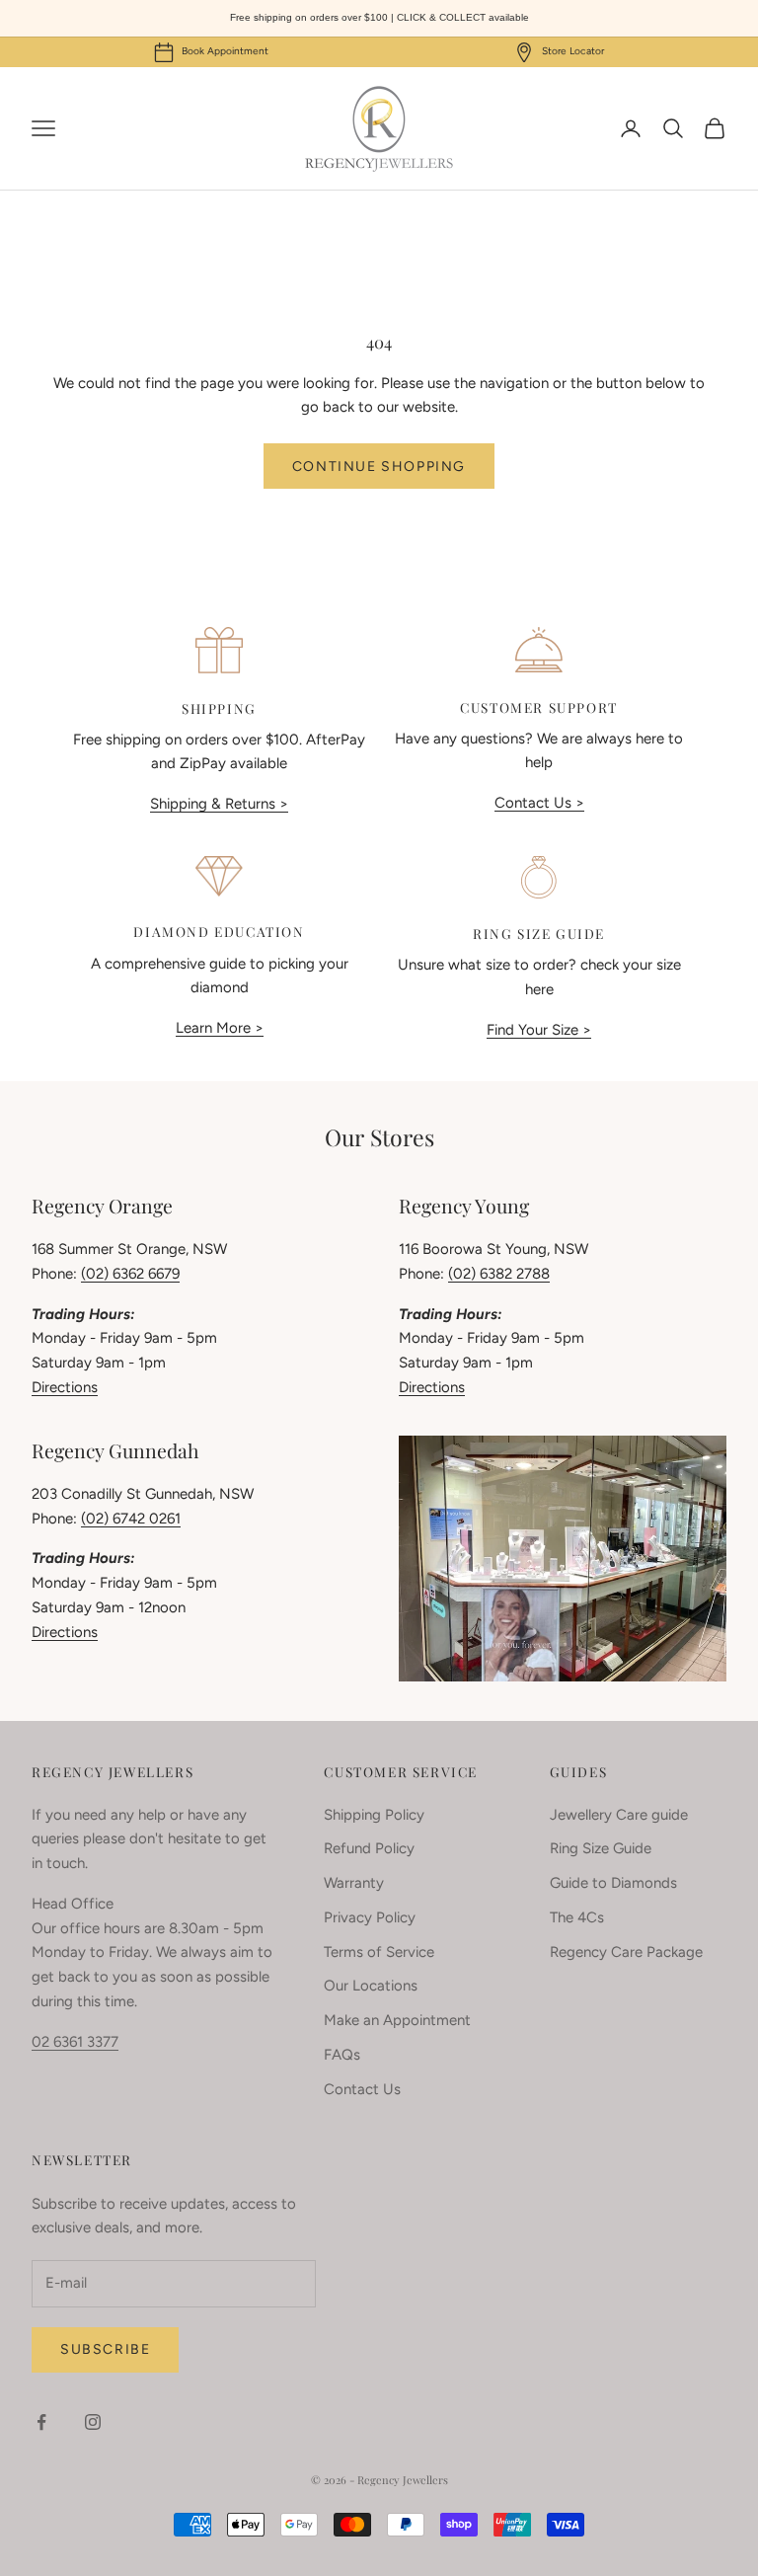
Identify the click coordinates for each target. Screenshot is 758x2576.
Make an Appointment (397, 2020)
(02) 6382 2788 (499, 1274)
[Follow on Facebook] (41, 2422)
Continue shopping (379, 467)
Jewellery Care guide (619, 1815)
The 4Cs (577, 1917)
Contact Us (362, 2089)
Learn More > (220, 1028)
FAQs (342, 2055)
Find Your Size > (539, 1030)
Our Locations (371, 1986)
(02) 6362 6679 (130, 1274)
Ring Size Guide (601, 1848)
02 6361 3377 (75, 2042)
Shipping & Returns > (219, 804)
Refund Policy (369, 1848)
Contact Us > (539, 803)
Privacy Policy (370, 1917)
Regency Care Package (626, 1952)
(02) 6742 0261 (131, 1519)
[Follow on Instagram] (93, 2422)
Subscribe (105, 2349)
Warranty (354, 1883)
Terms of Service (379, 1952)
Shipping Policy (374, 1815)
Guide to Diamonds (613, 1883)
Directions (65, 1387)
